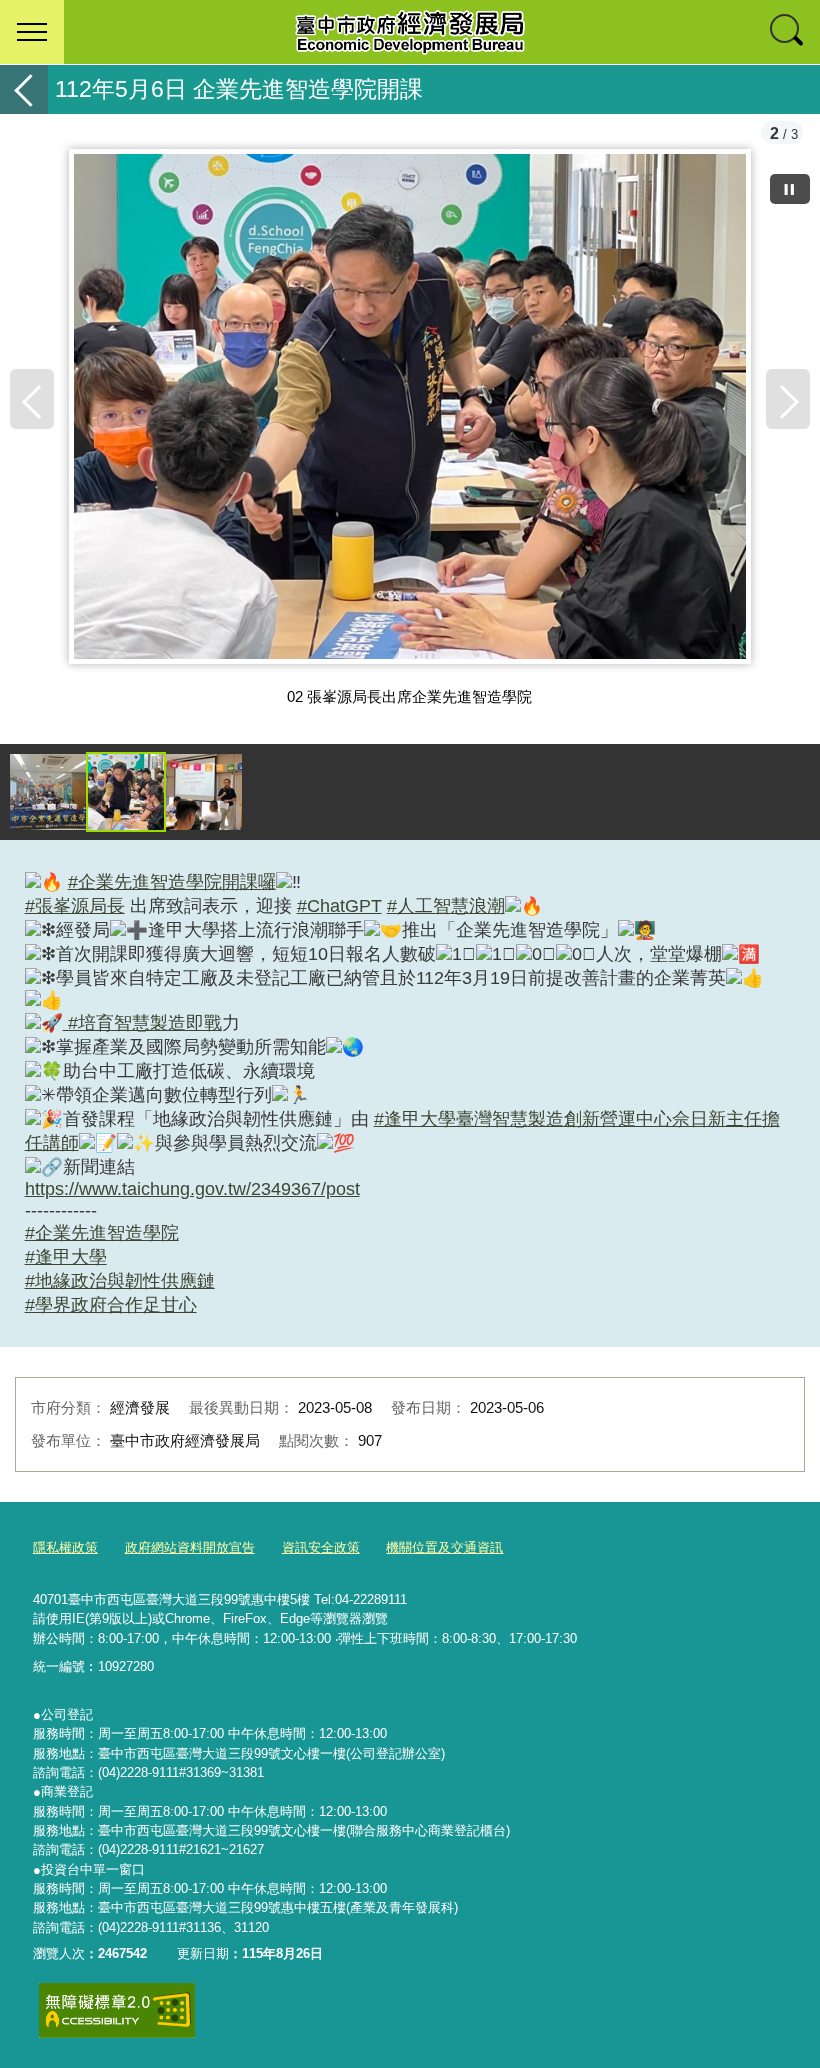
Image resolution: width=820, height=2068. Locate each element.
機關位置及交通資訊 (444, 1547)
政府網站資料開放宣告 (190, 1547)
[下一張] (788, 399)
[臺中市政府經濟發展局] (410, 32)
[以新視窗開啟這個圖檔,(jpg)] (410, 414)
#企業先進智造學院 (102, 1233)
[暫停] (790, 189)
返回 (24, 89)
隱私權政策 (65, 1547)
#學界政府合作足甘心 (111, 1305)
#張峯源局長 (75, 906)
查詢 (788, 32)
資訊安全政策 (321, 1547)
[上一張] (32, 399)
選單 (32, 32)
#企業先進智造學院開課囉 (172, 882)
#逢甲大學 (66, 1257)
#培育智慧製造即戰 (142, 1023)
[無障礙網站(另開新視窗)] (117, 2010)
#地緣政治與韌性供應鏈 (120, 1281)
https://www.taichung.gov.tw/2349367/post (192, 1189)
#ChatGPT (339, 906)
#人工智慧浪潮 (446, 906)
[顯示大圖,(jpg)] (48, 792)
